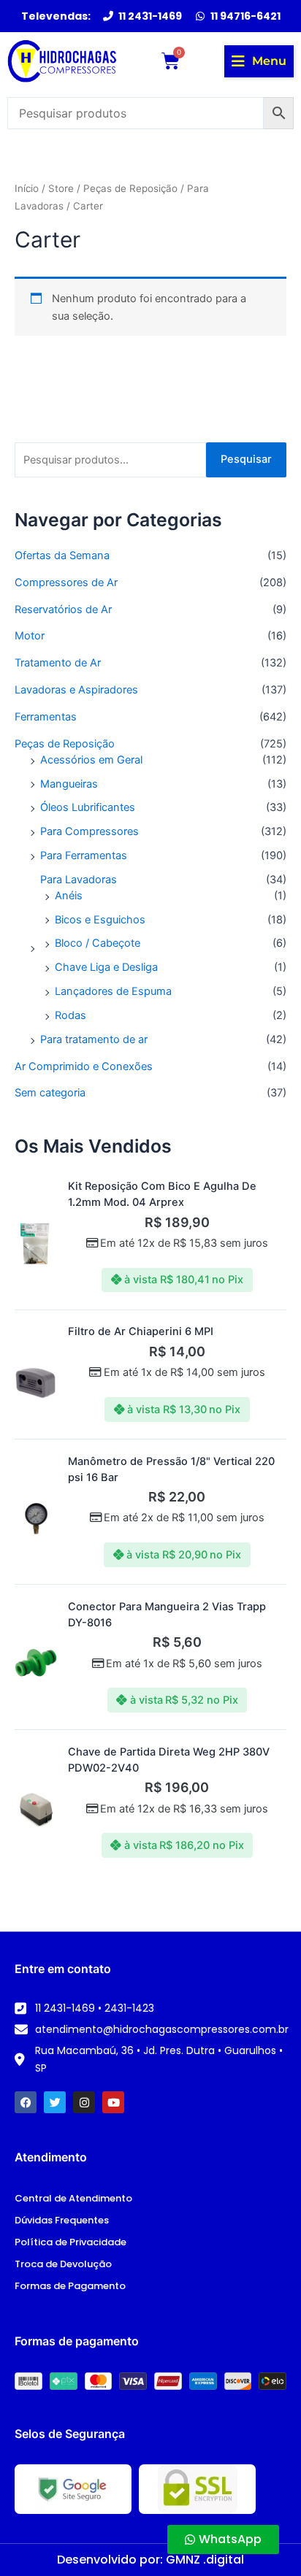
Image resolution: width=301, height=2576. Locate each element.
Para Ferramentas (84, 856)
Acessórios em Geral (91, 760)
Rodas (71, 1015)
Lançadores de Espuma (113, 991)
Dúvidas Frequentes (62, 2220)
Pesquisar (246, 459)
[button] (259, 61)
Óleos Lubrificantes (88, 807)
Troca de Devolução (63, 2264)
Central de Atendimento (73, 2198)
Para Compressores (89, 831)
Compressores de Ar (66, 583)
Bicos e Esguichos (100, 920)
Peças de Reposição (65, 744)
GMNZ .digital (205, 2560)
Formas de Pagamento (70, 2286)
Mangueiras (69, 784)
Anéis (69, 896)
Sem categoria (50, 1093)
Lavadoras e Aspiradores (76, 690)
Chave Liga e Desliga (106, 967)
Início (27, 188)
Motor (30, 636)
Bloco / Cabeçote (98, 943)
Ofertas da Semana (62, 555)
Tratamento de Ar (58, 663)
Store (61, 188)
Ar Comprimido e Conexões (84, 1066)
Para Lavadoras (79, 880)
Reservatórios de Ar (63, 610)
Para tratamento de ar (94, 1039)
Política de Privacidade (71, 2242)
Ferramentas (46, 717)
